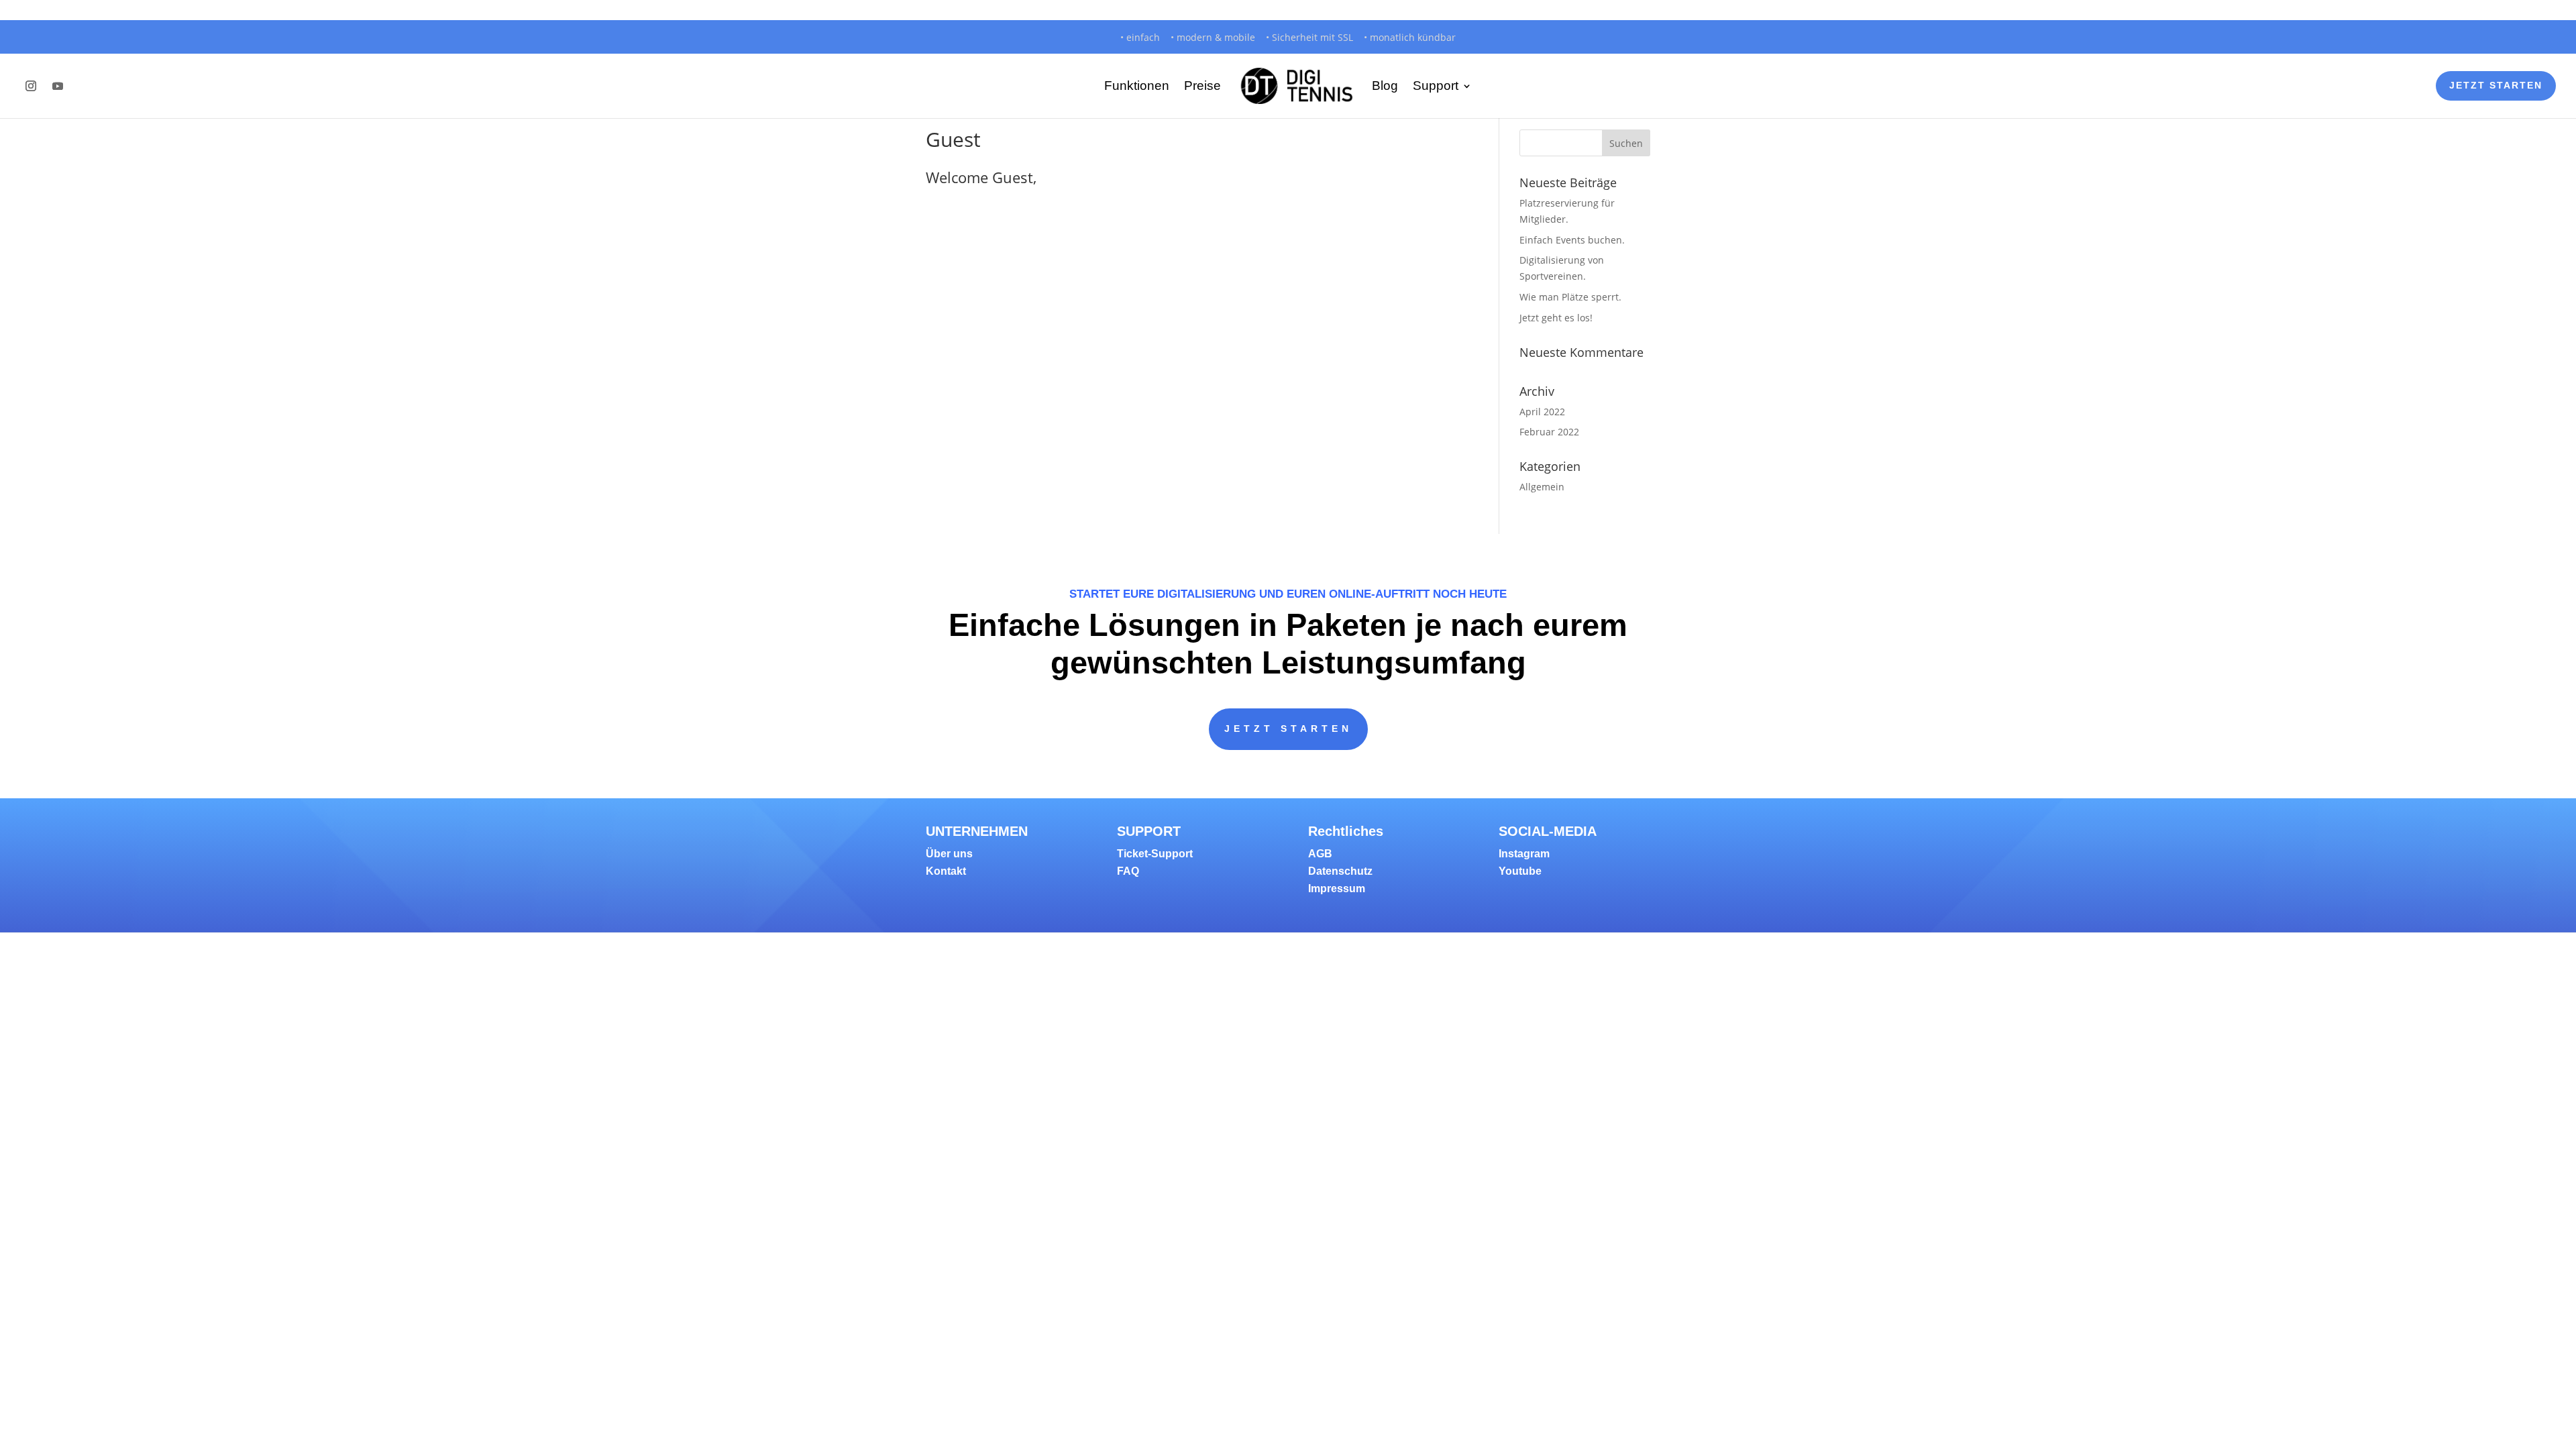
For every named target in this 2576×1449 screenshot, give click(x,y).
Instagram (1524, 854)
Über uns (949, 854)
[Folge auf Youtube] (58, 86)
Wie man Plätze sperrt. (1570, 297)
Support (1436, 86)
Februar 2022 (1549, 432)
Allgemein (1542, 487)
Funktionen (1137, 86)
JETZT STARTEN (1288, 729)
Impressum (1337, 889)
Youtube (1520, 871)
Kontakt (946, 871)
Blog (1385, 86)
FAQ (1128, 871)
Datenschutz (1340, 871)
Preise (1202, 86)
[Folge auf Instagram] (31, 86)
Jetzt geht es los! (1556, 318)
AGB (1320, 854)
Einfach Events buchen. (1572, 240)
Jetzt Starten (2496, 85)
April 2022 (1542, 412)
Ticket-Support (1155, 854)
